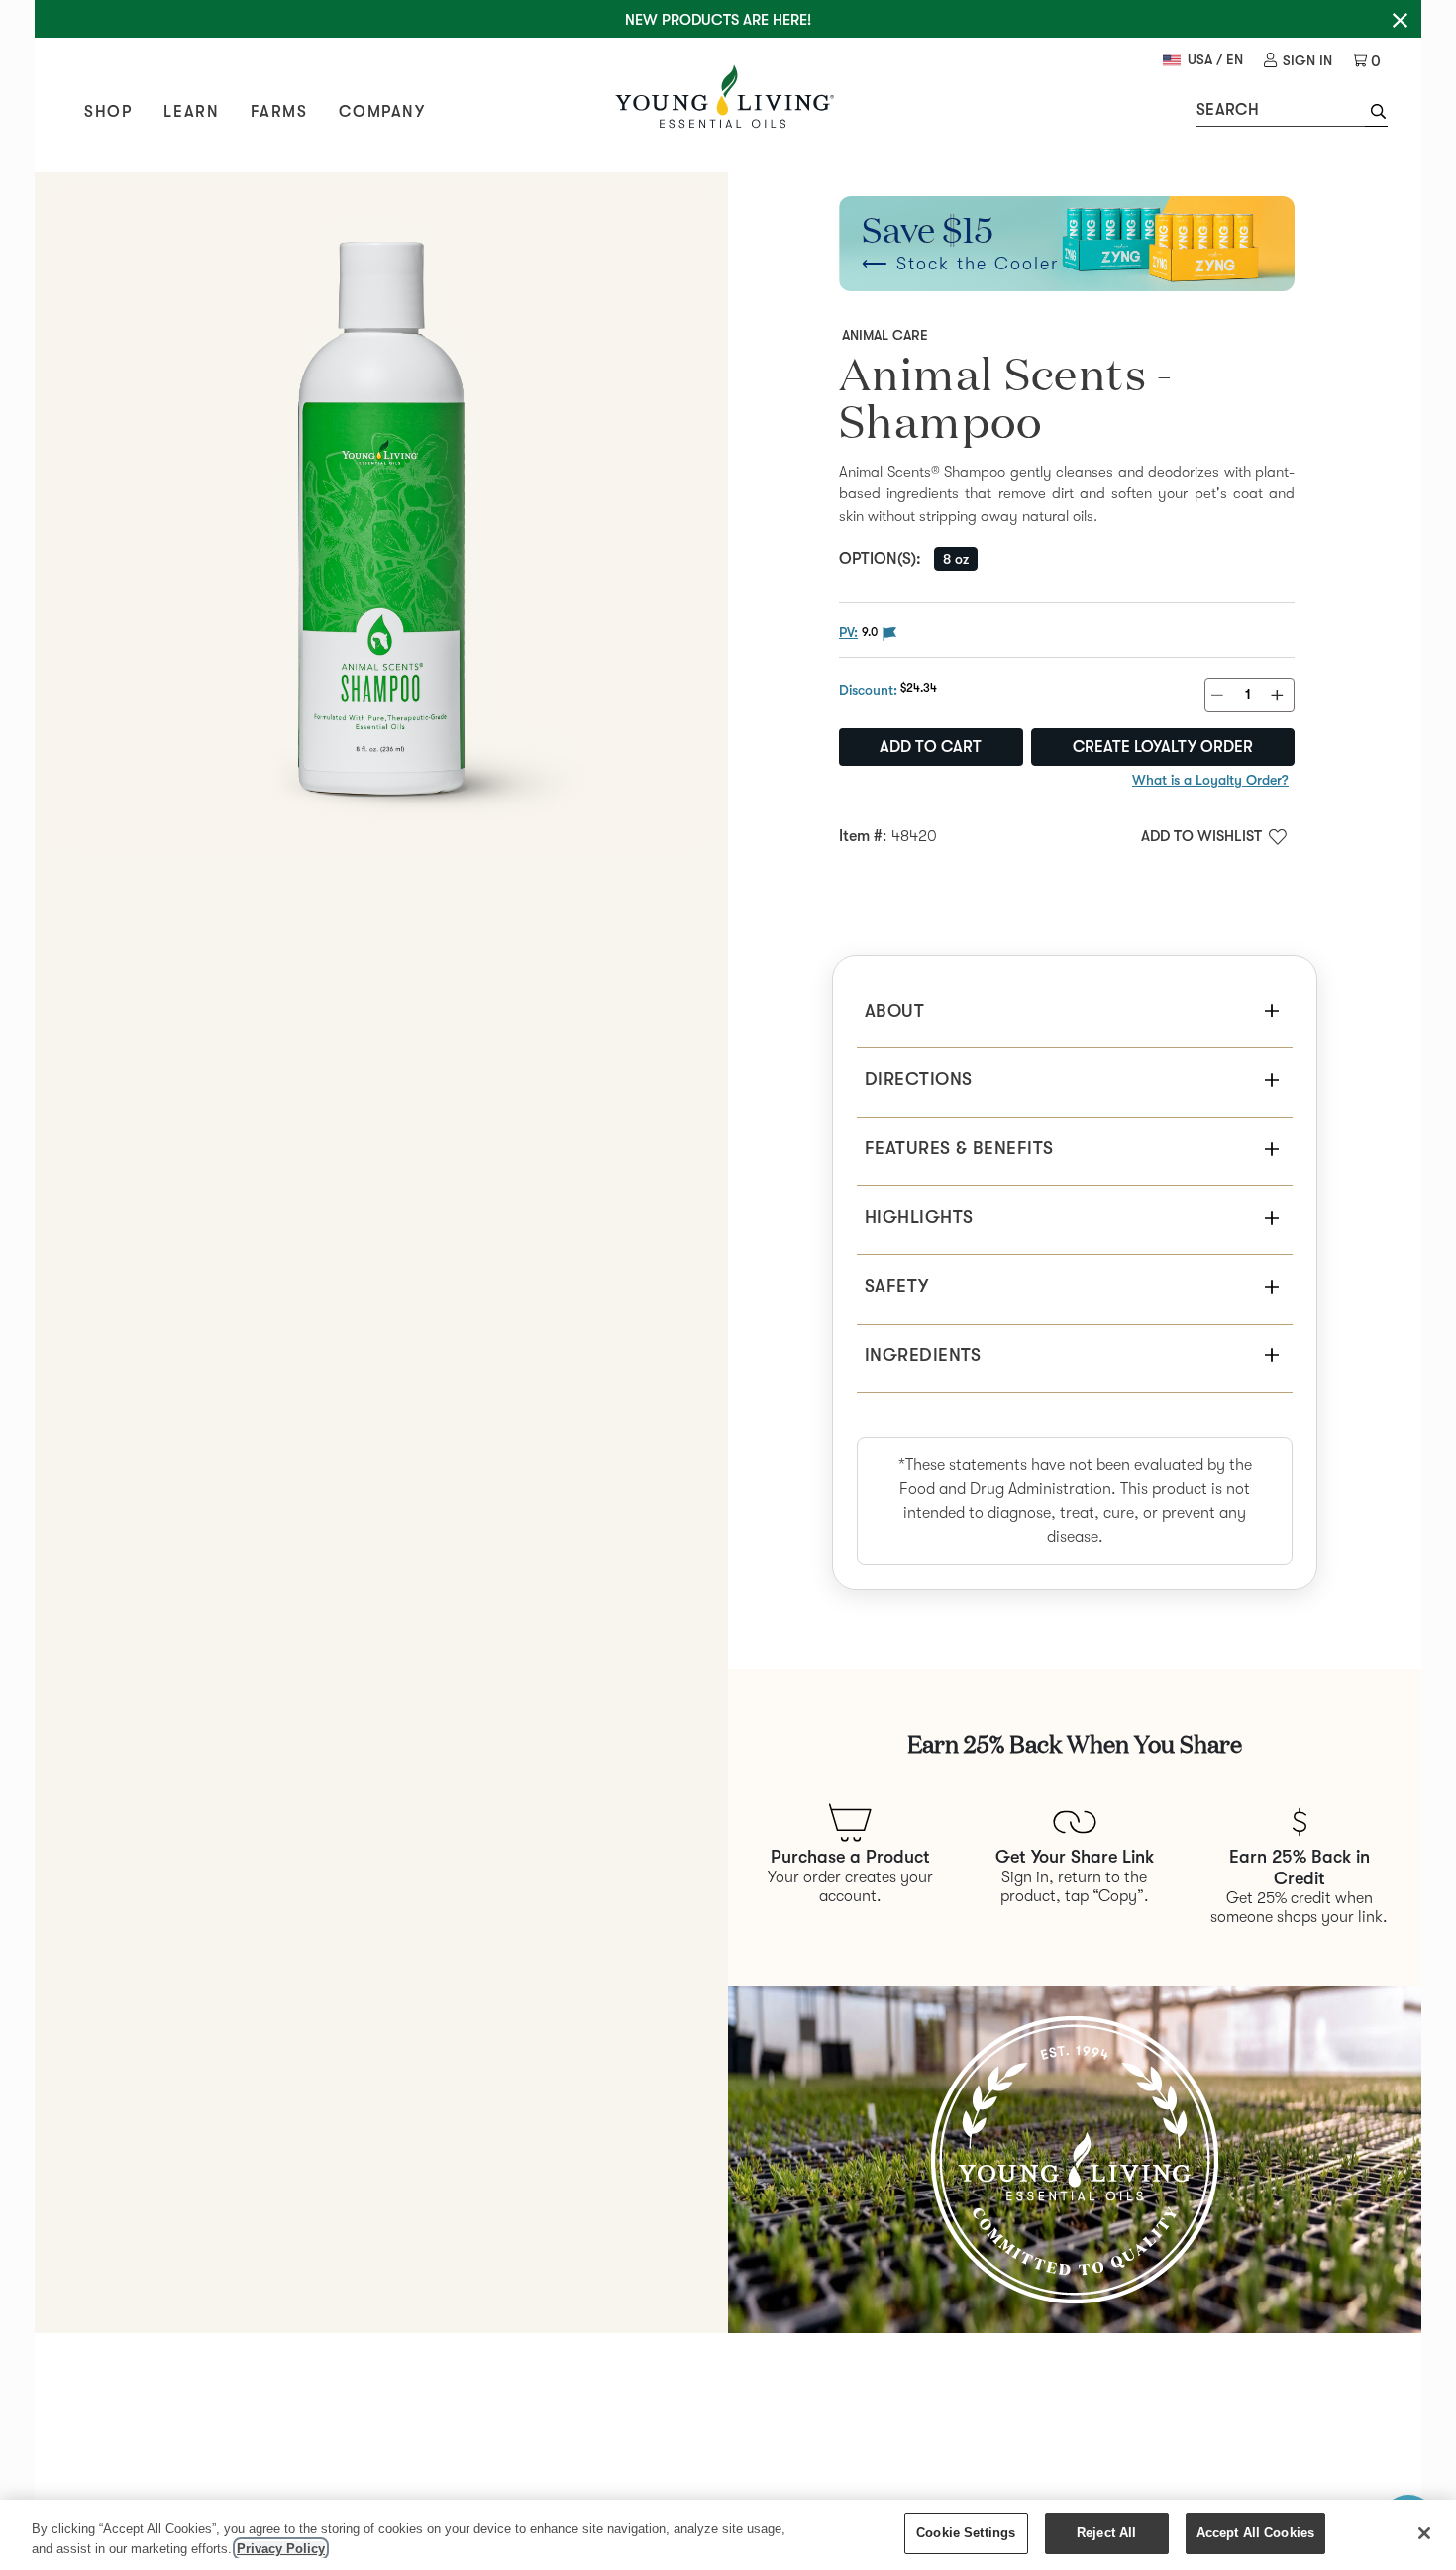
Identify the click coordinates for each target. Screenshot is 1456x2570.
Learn (191, 112)
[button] (1376, 114)
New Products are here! (718, 20)
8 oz (956, 559)
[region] (728, 2535)
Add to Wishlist (1201, 836)
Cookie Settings (966, 2533)
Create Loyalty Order (1163, 747)
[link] (1298, 61)
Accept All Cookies (1255, 2533)
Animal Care (885, 335)
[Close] (1424, 2533)
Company (382, 112)
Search (1228, 110)
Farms (279, 112)
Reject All (1106, 2533)
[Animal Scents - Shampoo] (381, 519)
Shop (108, 112)
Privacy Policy (281, 2549)
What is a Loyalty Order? (1210, 780)
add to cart (931, 747)
